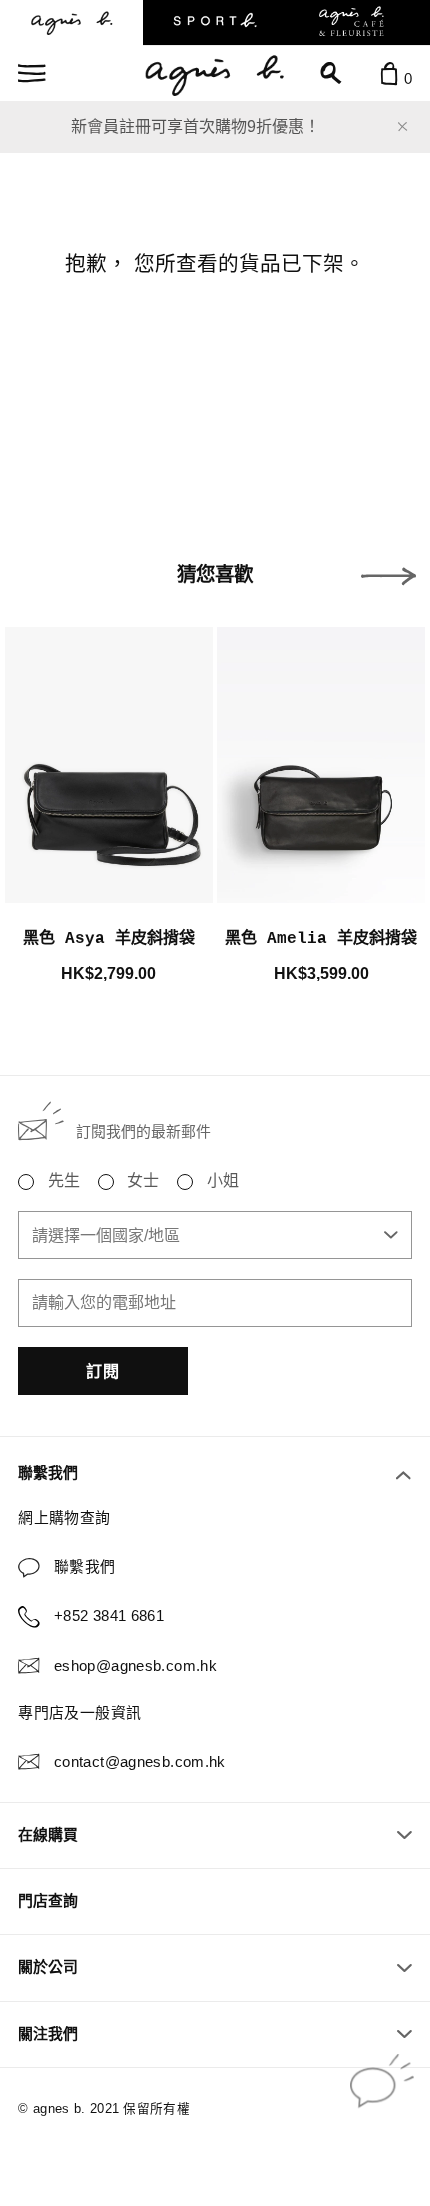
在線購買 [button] (48, 1835)
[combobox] (214, 1235)
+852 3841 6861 (109, 1616)
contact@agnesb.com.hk (140, 1762)
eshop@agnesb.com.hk (135, 1666)
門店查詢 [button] (48, 1901)
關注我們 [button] (48, 2034)
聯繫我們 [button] (48, 1473)
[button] (388, 576)
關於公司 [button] (48, 1967)
